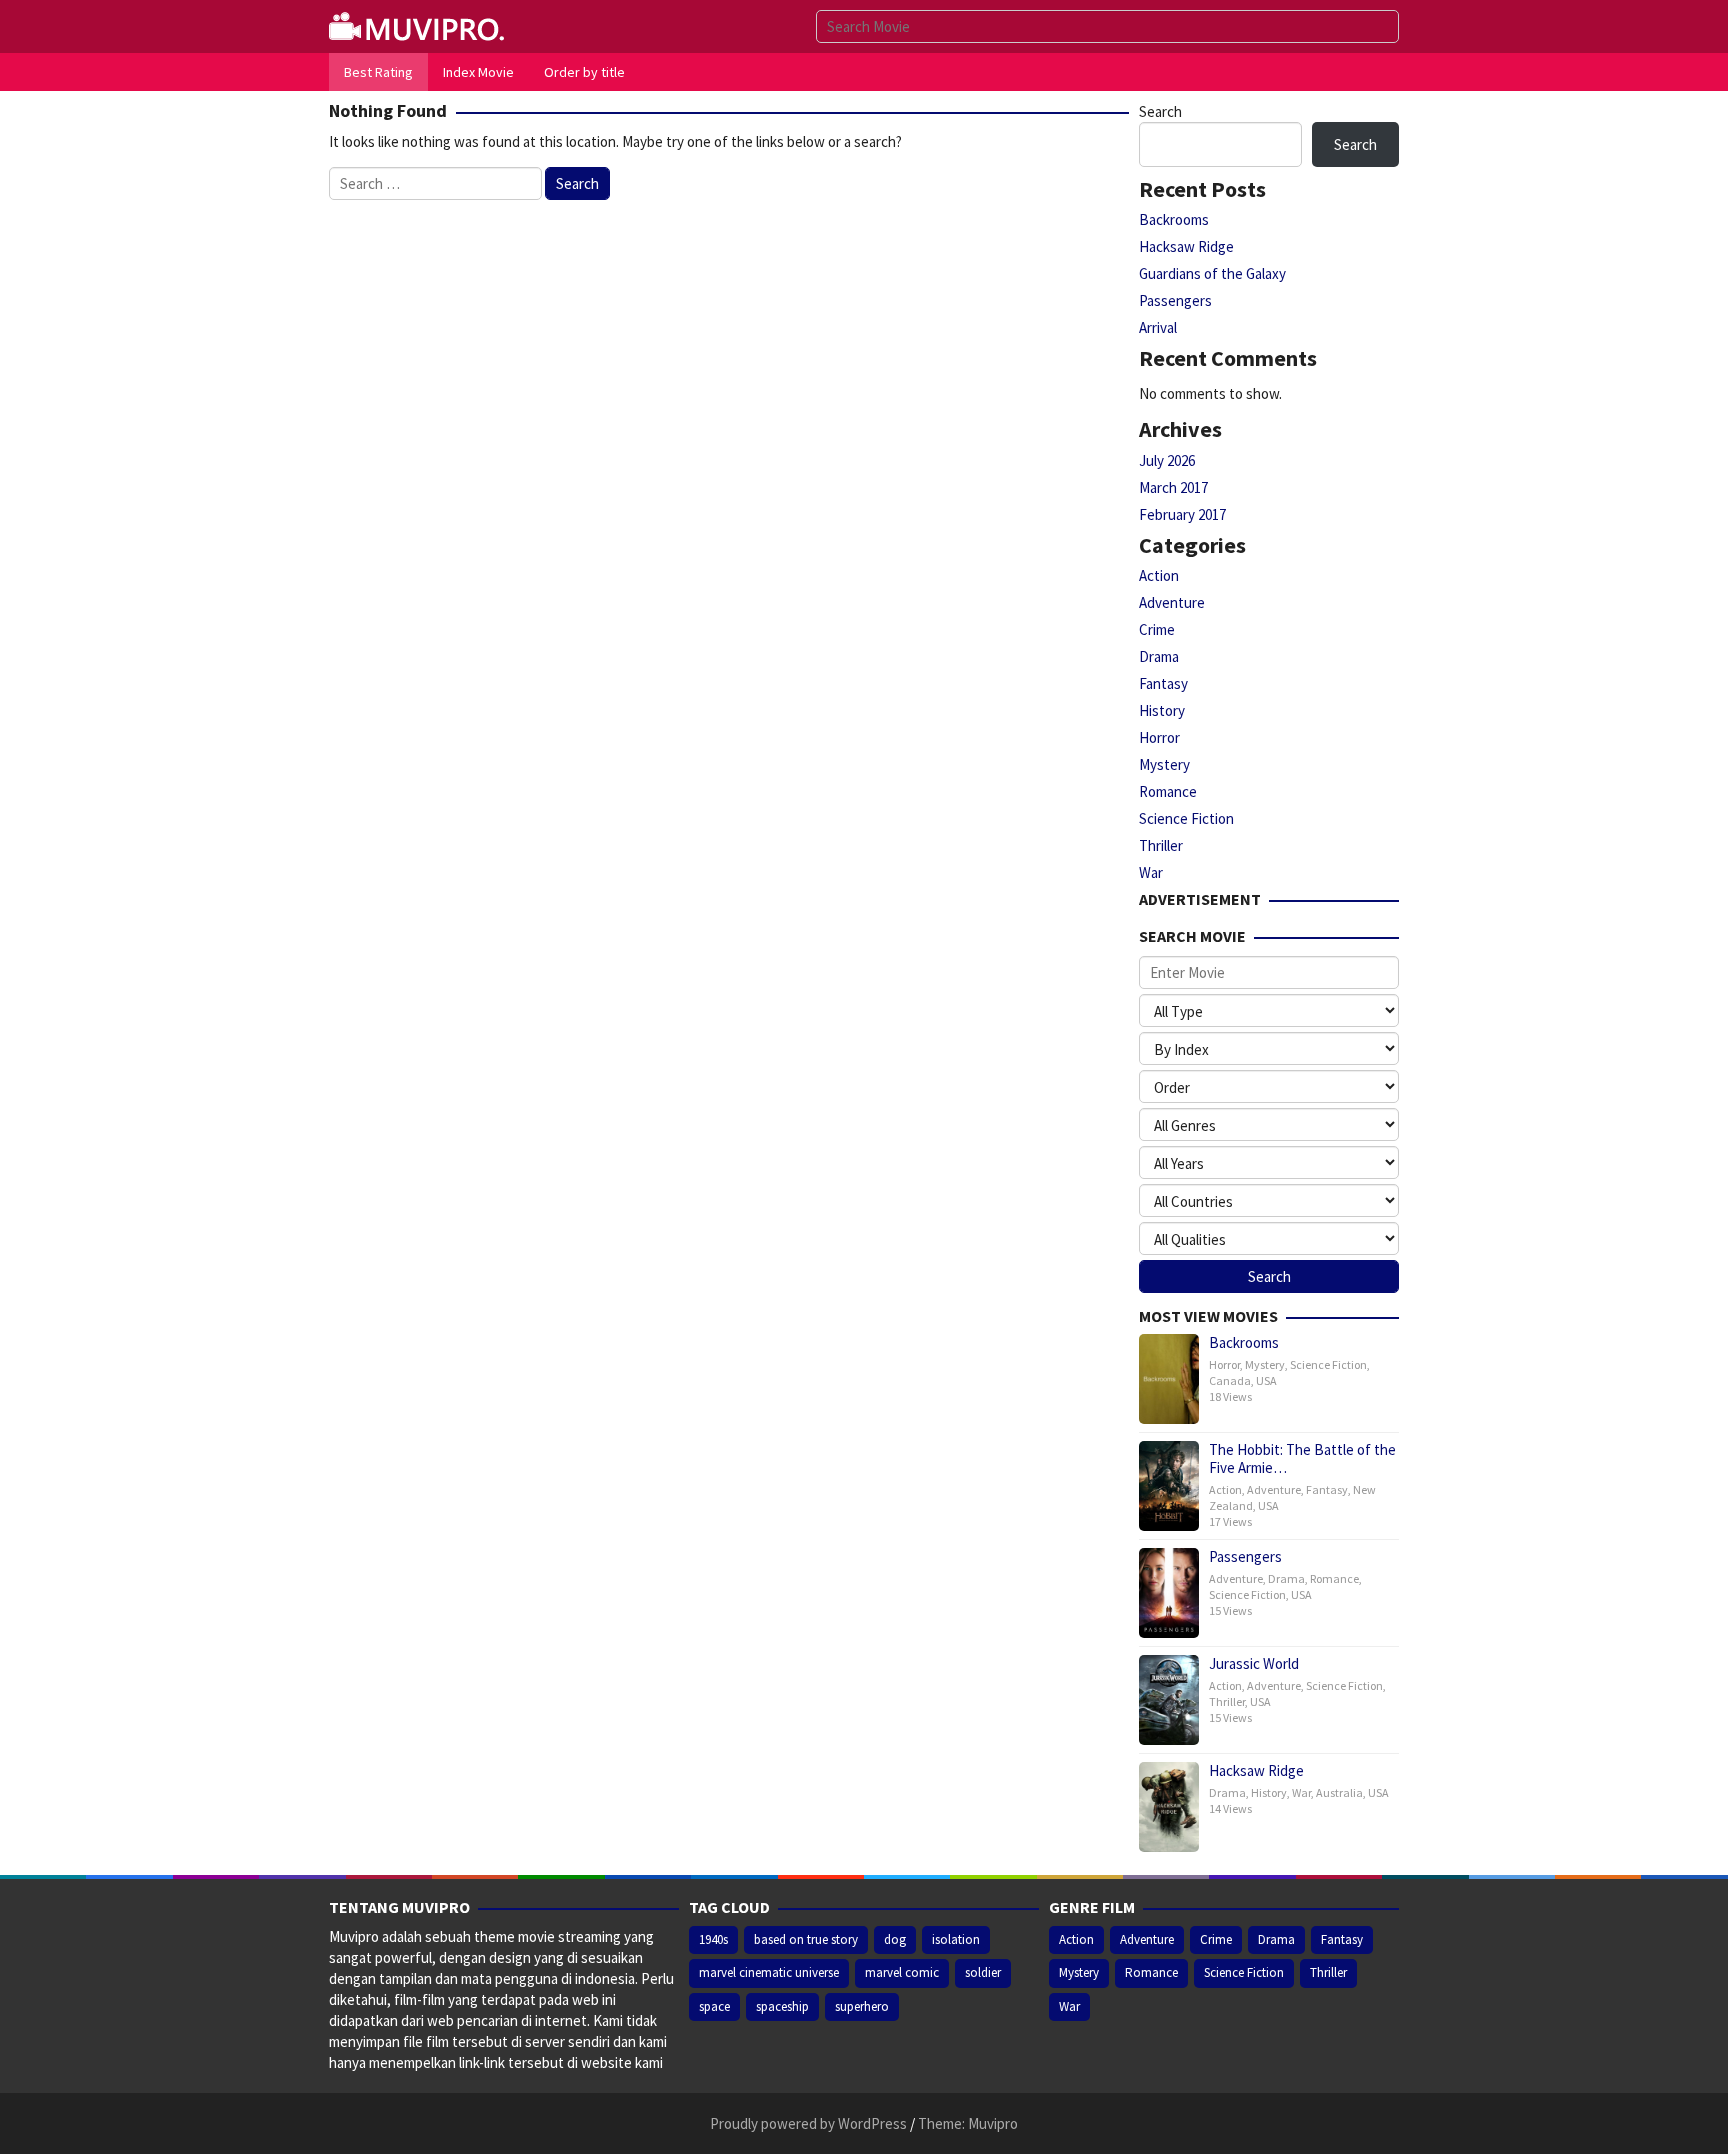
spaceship (782, 2006)
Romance (1168, 791)
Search (1160, 111)
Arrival (1158, 327)
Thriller (1161, 845)
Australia (1339, 1792)
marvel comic (902, 1972)
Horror (1159, 737)
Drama (1159, 656)
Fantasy (1163, 683)
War (1151, 872)
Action (1159, 575)
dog (895, 1939)
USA (1266, 1380)
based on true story (806, 1939)
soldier (983, 1972)
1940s (713, 1939)
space (714, 2006)
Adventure (1172, 602)
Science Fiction (1186, 818)
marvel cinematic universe (769, 1972)
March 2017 (1173, 487)
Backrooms (1174, 219)
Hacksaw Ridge (1186, 246)
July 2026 (1167, 460)
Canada (1230, 1380)
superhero (862, 2006)
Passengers (1175, 300)
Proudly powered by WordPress (808, 2123)
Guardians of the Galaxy (1212, 273)
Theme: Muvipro (968, 2123)
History (1162, 710)
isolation (956, 1939)
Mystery (1164, 764)
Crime (1157, 629)
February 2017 (1182, 514)
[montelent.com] (419, 24)
